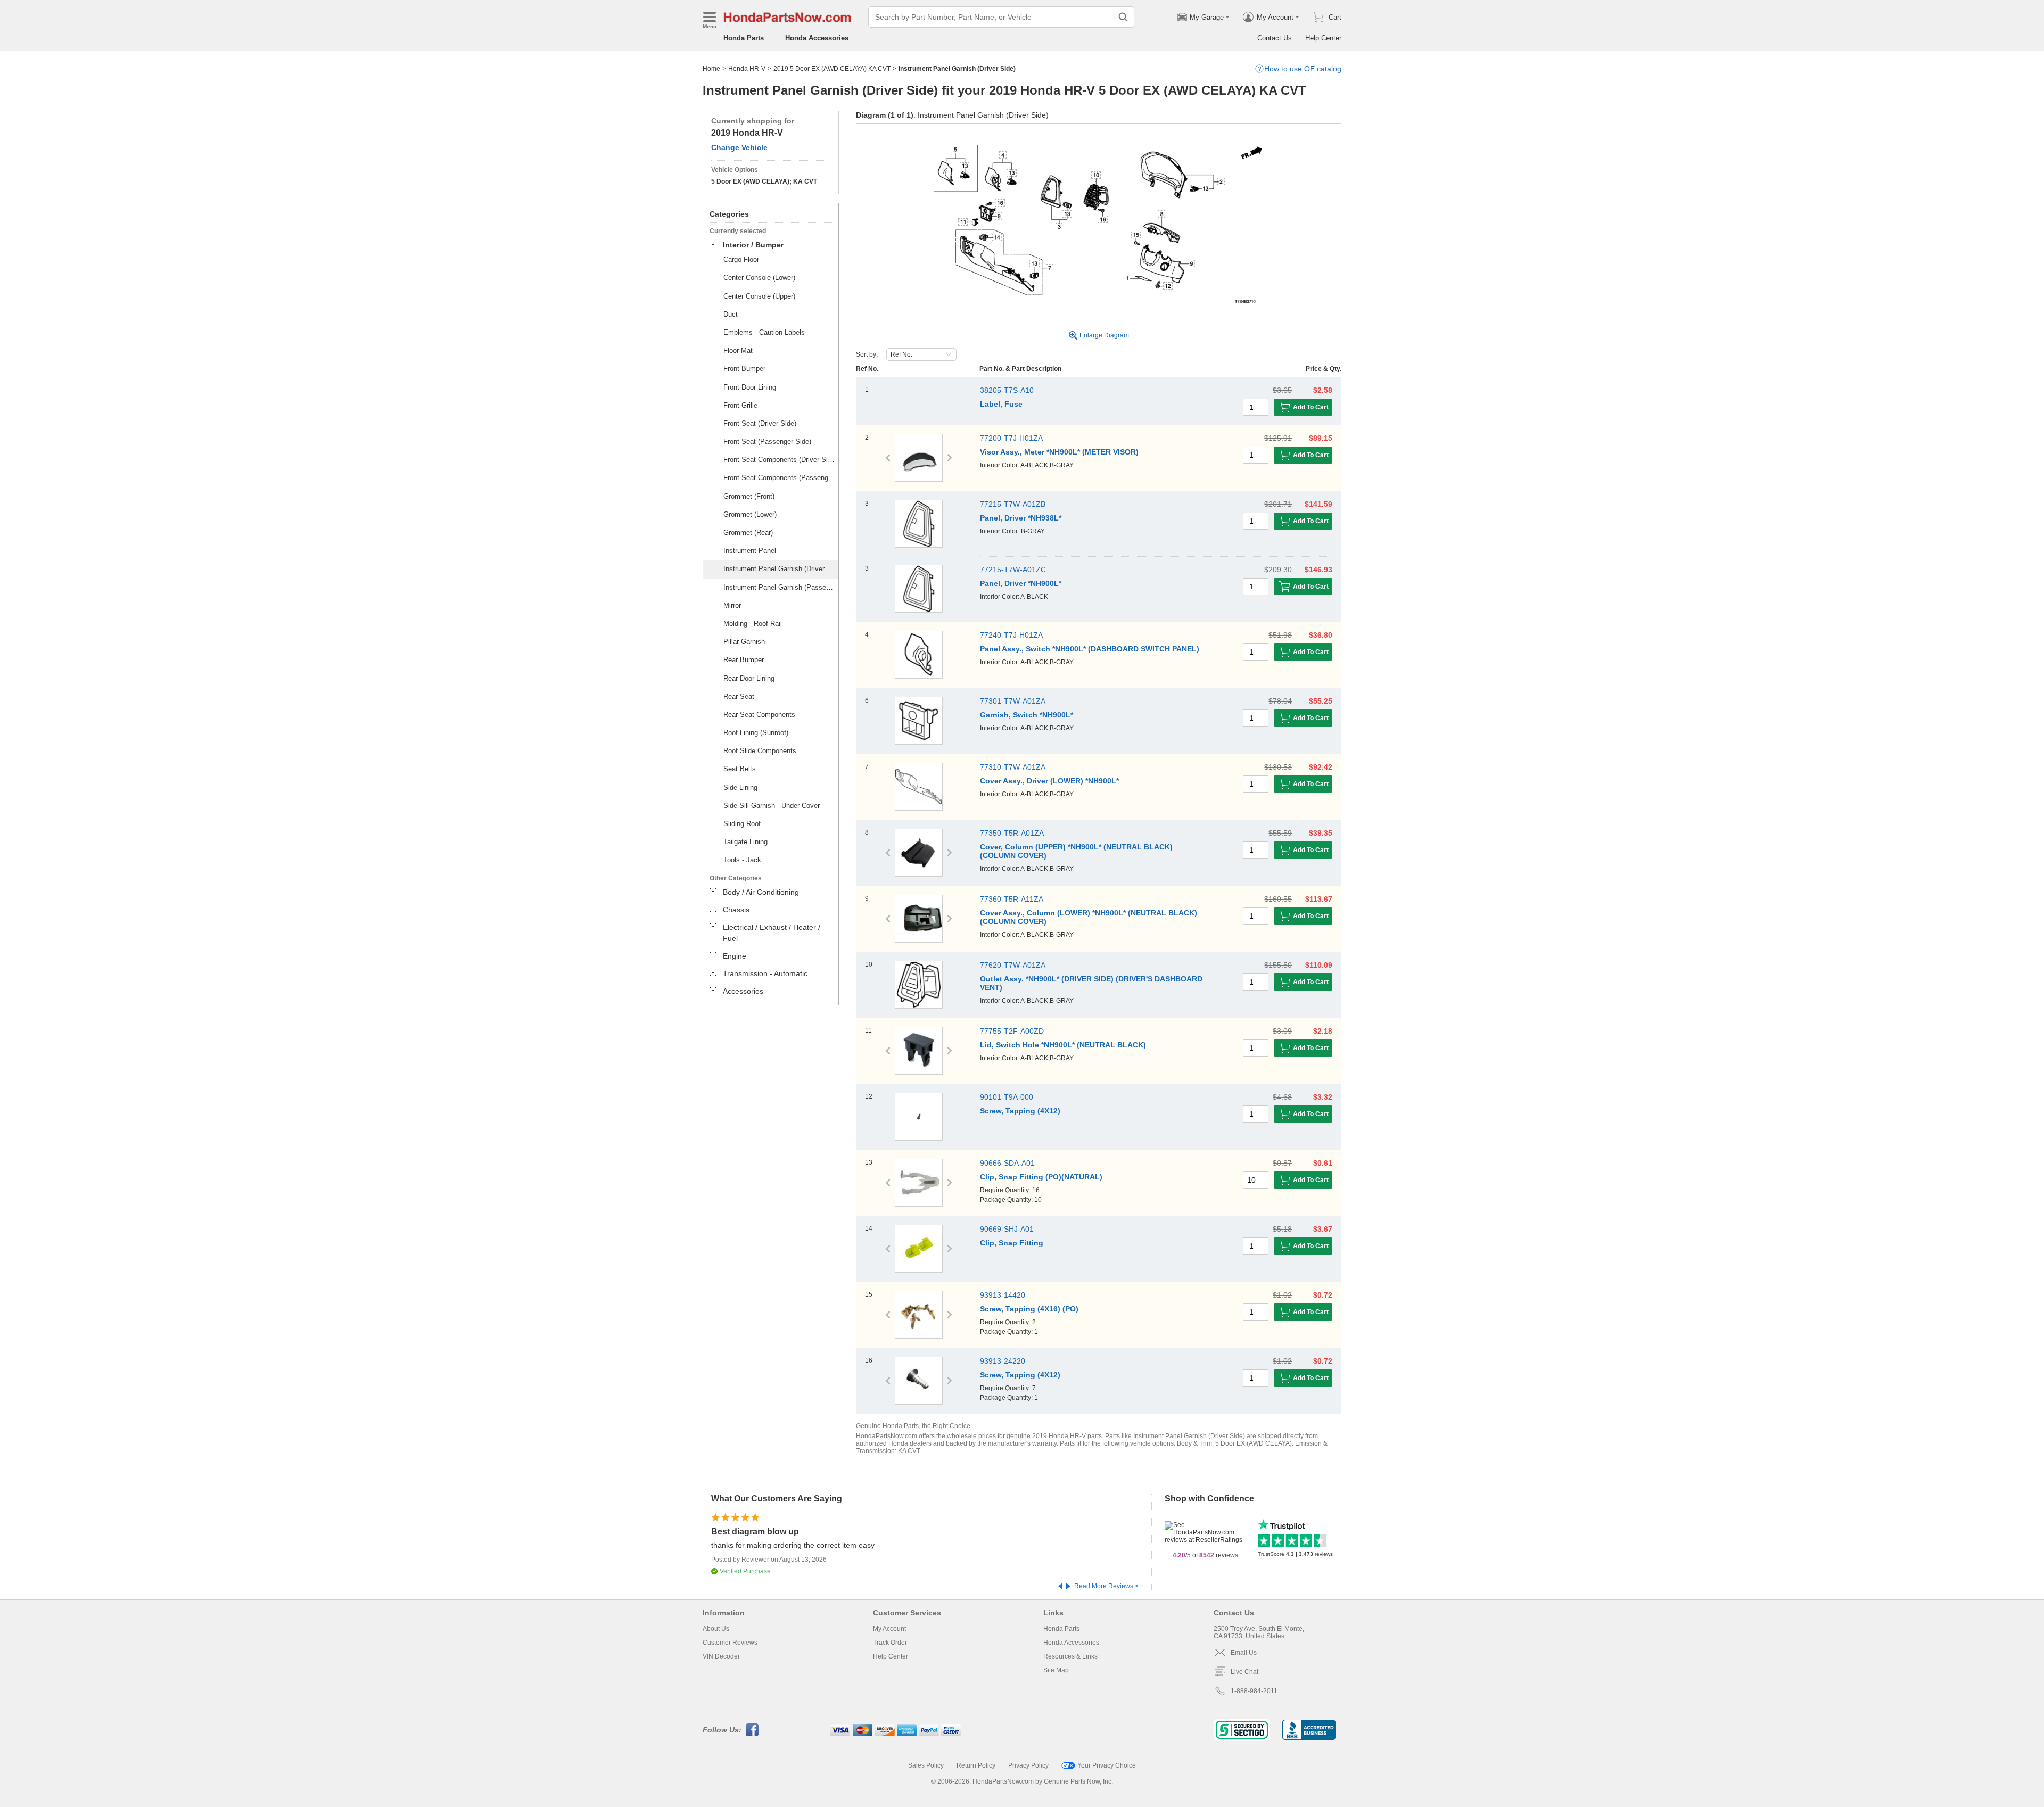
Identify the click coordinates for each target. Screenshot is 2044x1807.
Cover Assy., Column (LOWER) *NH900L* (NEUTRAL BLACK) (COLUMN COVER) (1089, 917)
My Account (889, 1629)
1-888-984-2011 (1254, 1691)
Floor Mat (738, 350)
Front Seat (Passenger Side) (767, 442)
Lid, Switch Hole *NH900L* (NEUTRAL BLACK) (1063, 1045)
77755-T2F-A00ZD (1012, 1031)
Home (711, 69)
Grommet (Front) (749, 496)
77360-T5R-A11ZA (1012, 899)
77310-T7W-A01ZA (1013, 767)
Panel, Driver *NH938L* (1021, 518)
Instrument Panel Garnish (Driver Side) (779, 569)
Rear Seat (739, 696)
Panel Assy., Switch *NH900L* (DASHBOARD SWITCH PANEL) (1090, 649)
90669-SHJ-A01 (1007, 1229)
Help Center (1323, 38)
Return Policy (976, 1765)
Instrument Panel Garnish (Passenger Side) (779, 587)
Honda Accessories (817, 38)
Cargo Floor (741, 259)
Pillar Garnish (744, 642)
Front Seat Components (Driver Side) (779, 460)
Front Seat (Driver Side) (760, 423)
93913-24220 (1003, 1361)
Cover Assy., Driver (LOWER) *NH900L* (1049, 781)
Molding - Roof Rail (753, 624)
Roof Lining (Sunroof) (756, 733)
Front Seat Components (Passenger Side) (779, 478)
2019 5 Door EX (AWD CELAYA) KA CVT (832, 69)
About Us (716, 1629)
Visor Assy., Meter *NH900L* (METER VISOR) (1059, 452)
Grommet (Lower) (750, 514)
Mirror (732, 605)
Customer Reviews (730, 1643)
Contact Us (1275, 38)
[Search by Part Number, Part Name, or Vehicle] (1123, 17)
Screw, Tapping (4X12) (1020, 1111)
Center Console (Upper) (759, 296)
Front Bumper (744, 369)
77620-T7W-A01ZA (1013, 965)
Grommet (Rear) (748, 533)
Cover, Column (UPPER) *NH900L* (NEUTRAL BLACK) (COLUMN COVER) (1076, 851)
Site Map (1056, 1670)
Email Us (1244, 1653)
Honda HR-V (747, 69)
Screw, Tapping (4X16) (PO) (1029, 1309)
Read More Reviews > (1106, 1586)
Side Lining (740, 787)
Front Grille (740, 405)
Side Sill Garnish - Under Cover (772, 806)
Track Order (890, 1643)
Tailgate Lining (745, 842)
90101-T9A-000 (1007, 1097)
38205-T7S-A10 (1007, 390)
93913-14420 (1003, 1295)
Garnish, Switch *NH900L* (1027, 715)
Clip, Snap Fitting (1012, 1243)
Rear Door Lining (749, 678)
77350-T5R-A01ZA (1012, 833)
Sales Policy (926, 1765)
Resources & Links (1070, 1656)
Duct (731, 314)
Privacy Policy (1028, 1765)
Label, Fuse (1001, 404)
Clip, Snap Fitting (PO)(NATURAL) (1041, 1177)
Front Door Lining (750, 387)
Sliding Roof (742, 824)
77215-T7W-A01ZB (1013, 504)
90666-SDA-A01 (1007, 1163)
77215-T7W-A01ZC (1013, 570)
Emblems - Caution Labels (764, 332)
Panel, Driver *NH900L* (1021, 583)
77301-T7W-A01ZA (1013, 701)
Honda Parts (744, 38)
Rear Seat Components (759, 715)
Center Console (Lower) (759, 278)
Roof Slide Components (760, 751)
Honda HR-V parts (1075, 1436)
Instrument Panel (750, 551)
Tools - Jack (742, 860)
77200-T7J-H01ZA (1011, 438)
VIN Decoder (721, 1656)
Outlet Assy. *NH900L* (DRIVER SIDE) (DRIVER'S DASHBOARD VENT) (1091, 983)
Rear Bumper (744, 660)
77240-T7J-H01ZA (1011, 635)
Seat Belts (740, 769)
